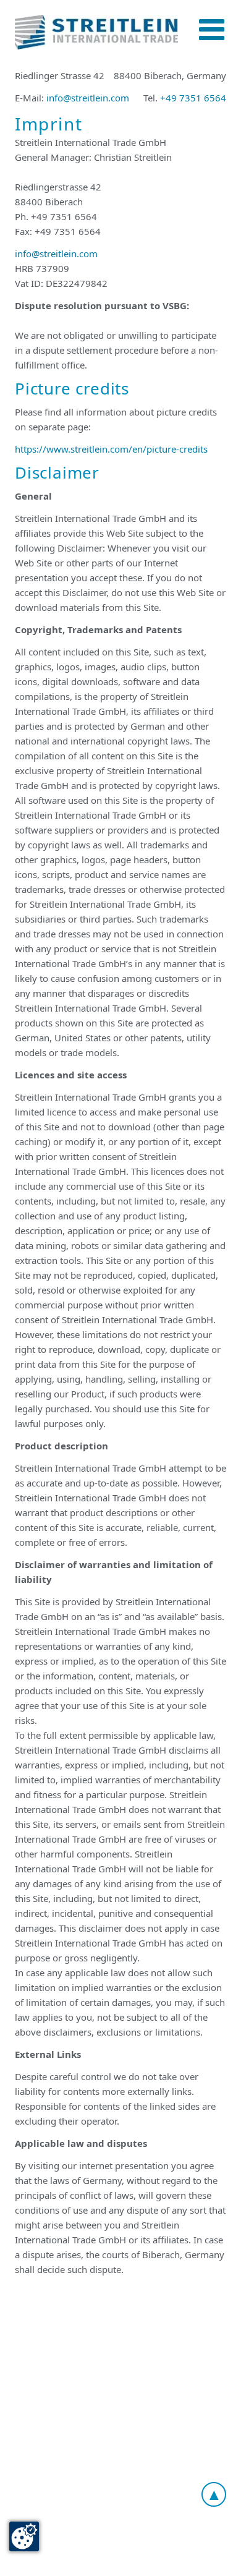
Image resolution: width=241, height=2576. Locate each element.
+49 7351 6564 (193, 98)
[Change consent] (24, 2536)
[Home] (96, 32)
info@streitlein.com (88, 98)
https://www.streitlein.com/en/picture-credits (111, 449)
